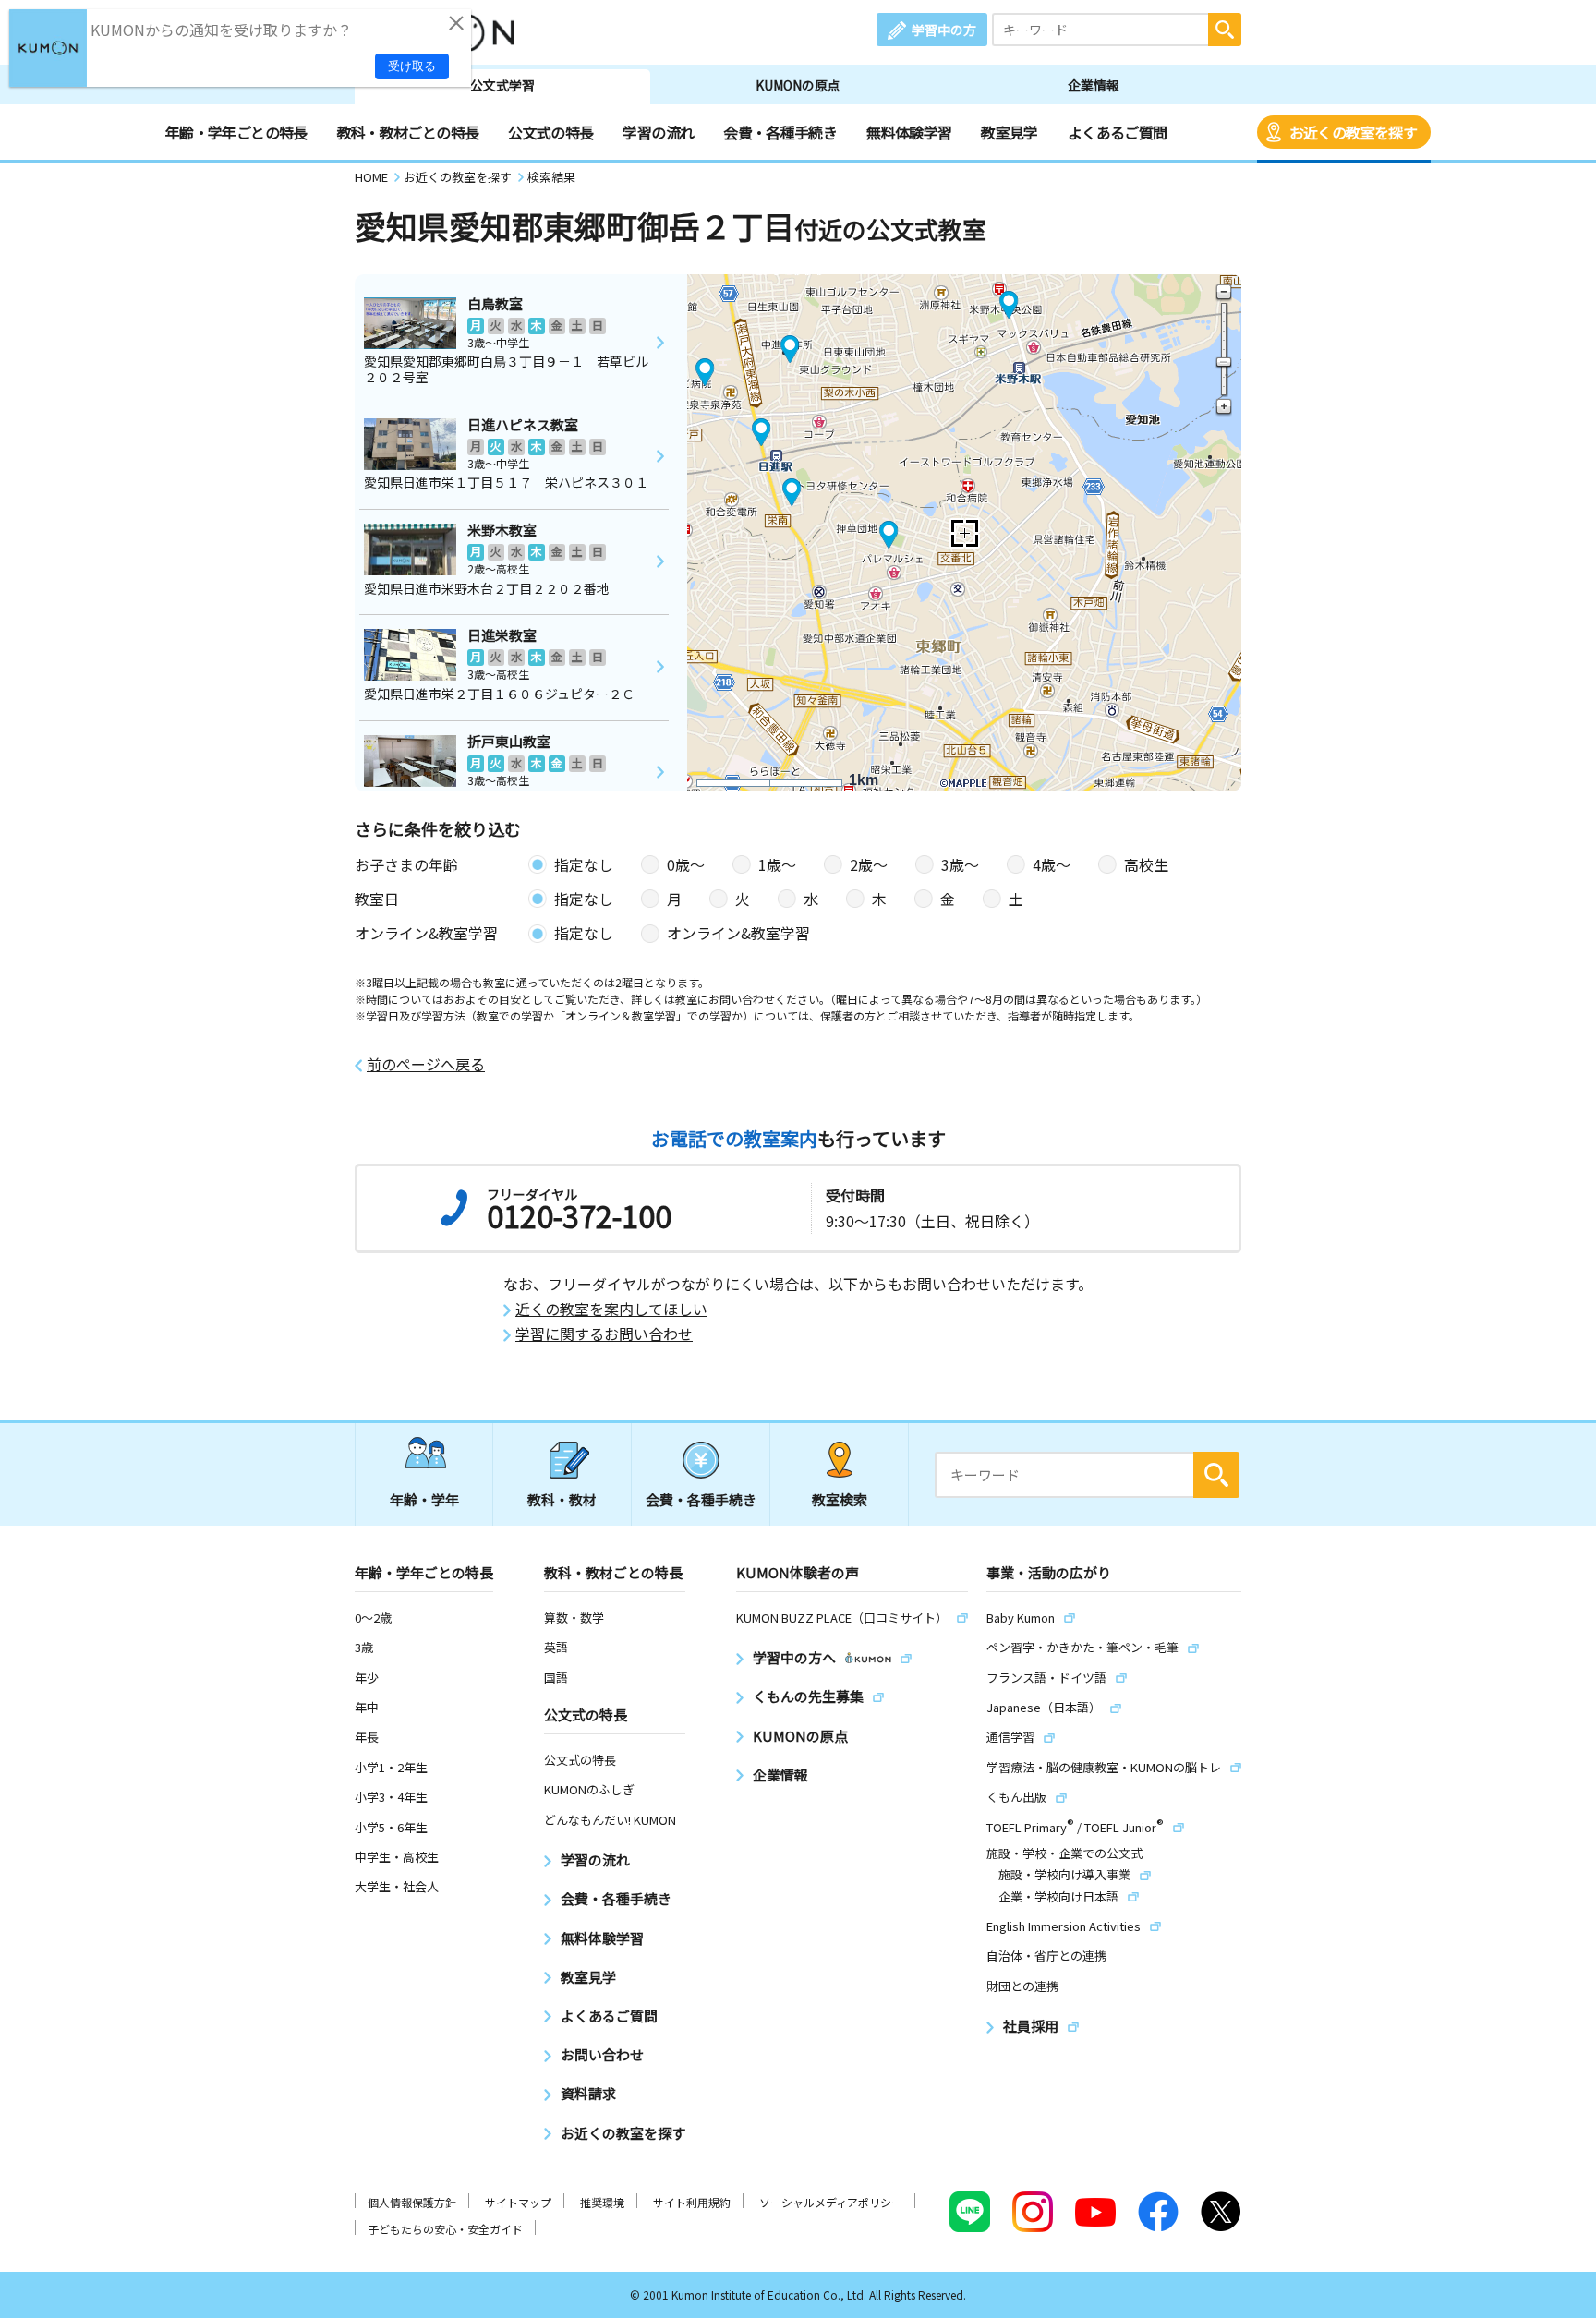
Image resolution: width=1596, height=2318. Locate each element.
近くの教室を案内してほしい (611, 1309)
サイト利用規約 (692, 2202)
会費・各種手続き (780, 132)
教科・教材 (562, 1499)
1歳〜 (777, 864)
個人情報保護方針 (412, 2202)
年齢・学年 (424, 1499)
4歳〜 (1052, 864)
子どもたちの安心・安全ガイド (445, 2229)
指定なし (584, 864)
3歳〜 (960, 864)
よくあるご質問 (1118, 132)
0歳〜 (686, 864)
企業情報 (1094, 85)
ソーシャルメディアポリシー (831, 2202)
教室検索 (840, 1499)
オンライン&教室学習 (738, 933)
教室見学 (1009, 132)
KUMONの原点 (798, 85)
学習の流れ (658, 132)
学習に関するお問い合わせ (604, 1334)
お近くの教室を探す (1353, 132)
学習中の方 (944, 30)
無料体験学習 (909, 132)
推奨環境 (602, 2202)
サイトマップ (518, 2202)
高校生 (1146, 864)
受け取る (412, 66)
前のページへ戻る (426, 1064)
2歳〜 (869, 864)
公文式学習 (502, 85)
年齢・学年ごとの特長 (236, 132)
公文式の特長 (550, 132)
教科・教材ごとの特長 (408, 132)
